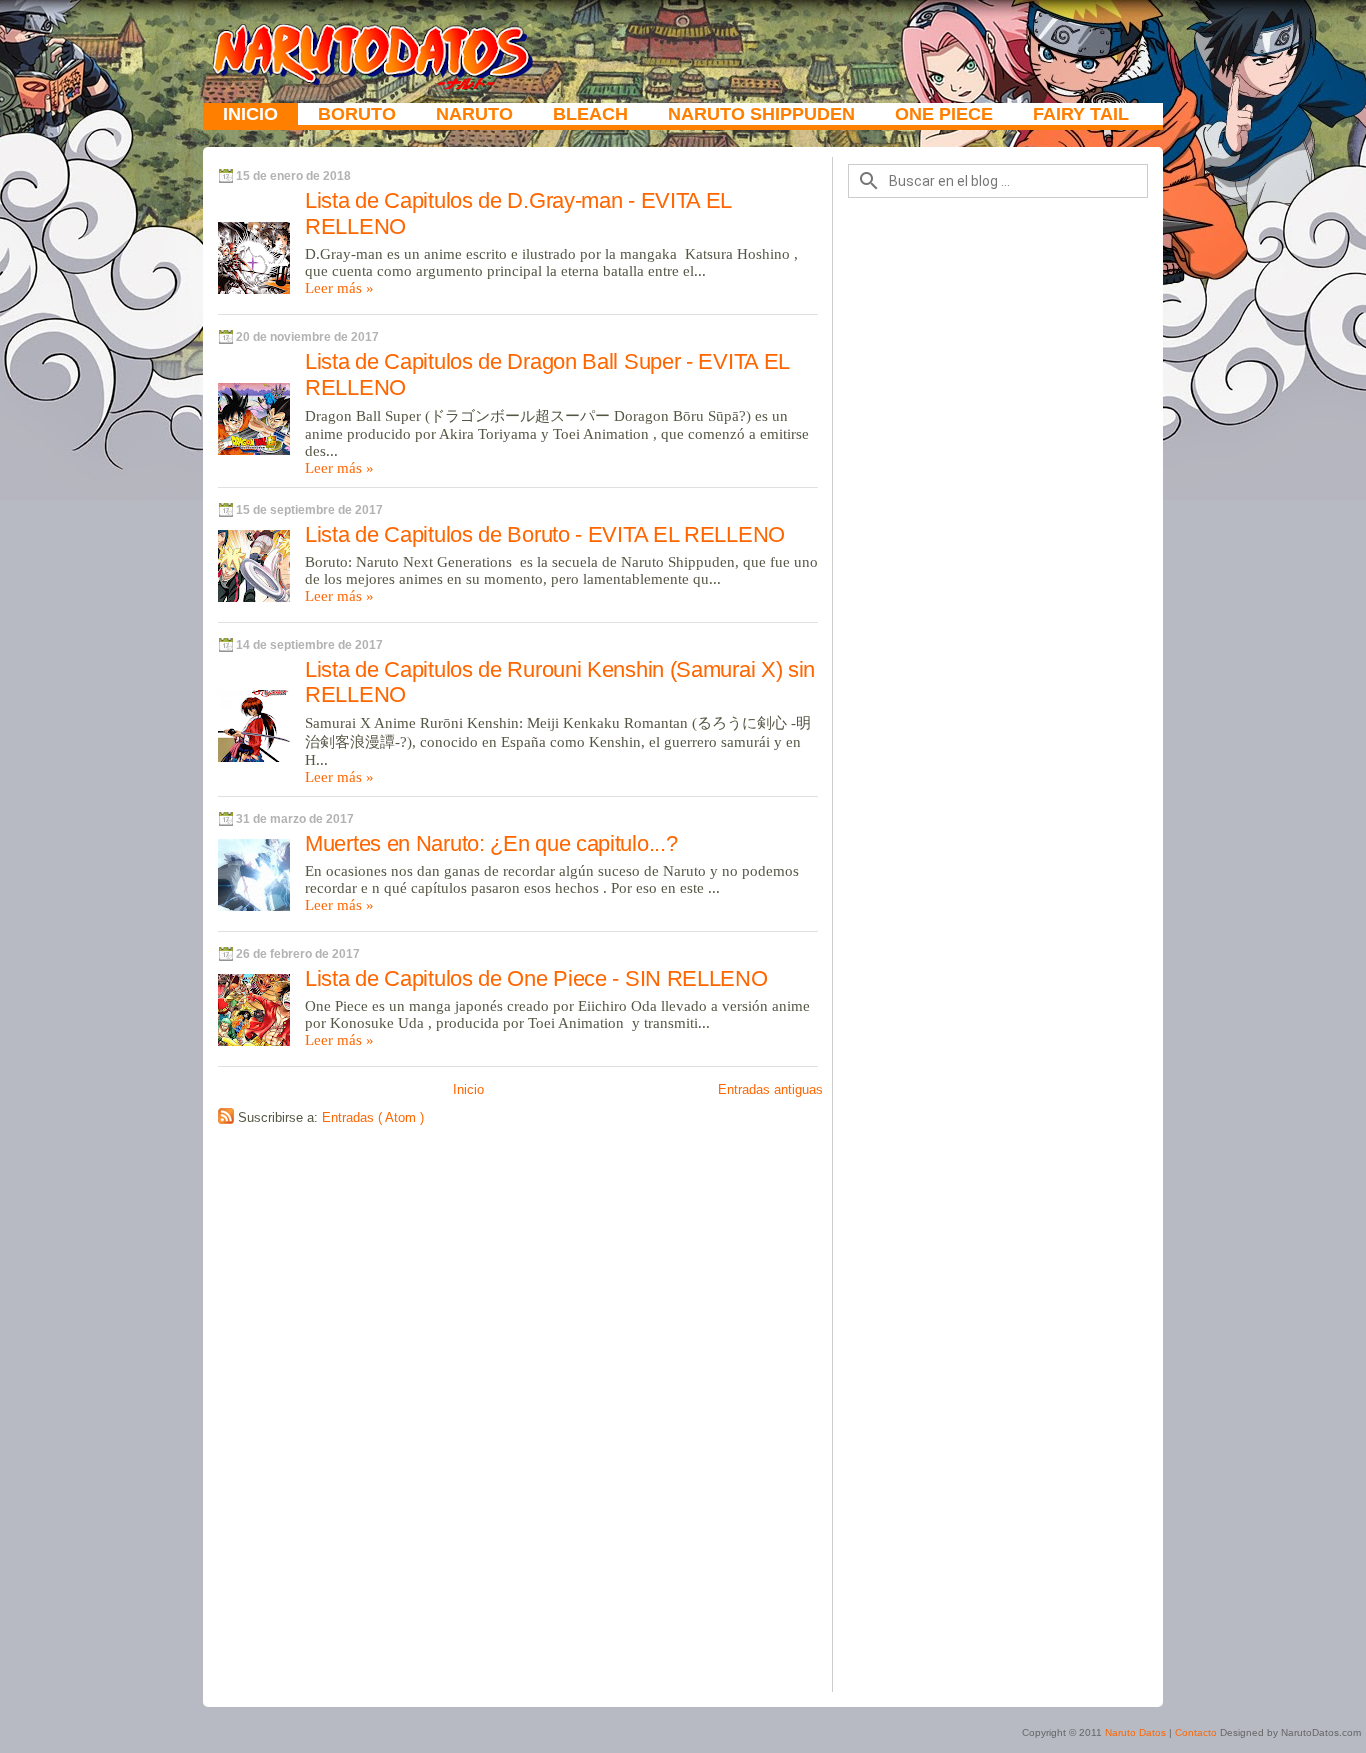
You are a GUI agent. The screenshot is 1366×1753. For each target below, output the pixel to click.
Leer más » (339, 288)
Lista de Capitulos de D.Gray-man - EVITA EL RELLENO (518, 213)
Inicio (250, 114)
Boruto (357, 114)
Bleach (590, 114)
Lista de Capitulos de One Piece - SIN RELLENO (536, 978)
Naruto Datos (1137, 1732)
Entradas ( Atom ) (373, 1117)
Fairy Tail (1081, 114)
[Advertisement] (998, 953)
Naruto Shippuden (761, 114)
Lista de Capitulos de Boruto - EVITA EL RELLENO (545, 534)
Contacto (1196, 1732)
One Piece (944, 114)
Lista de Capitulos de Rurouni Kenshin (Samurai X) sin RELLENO (560, 682)
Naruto (474, 114)
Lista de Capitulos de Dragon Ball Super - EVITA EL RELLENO (547, 374)
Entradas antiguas (770, 1089)
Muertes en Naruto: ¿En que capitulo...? (491, 843)
